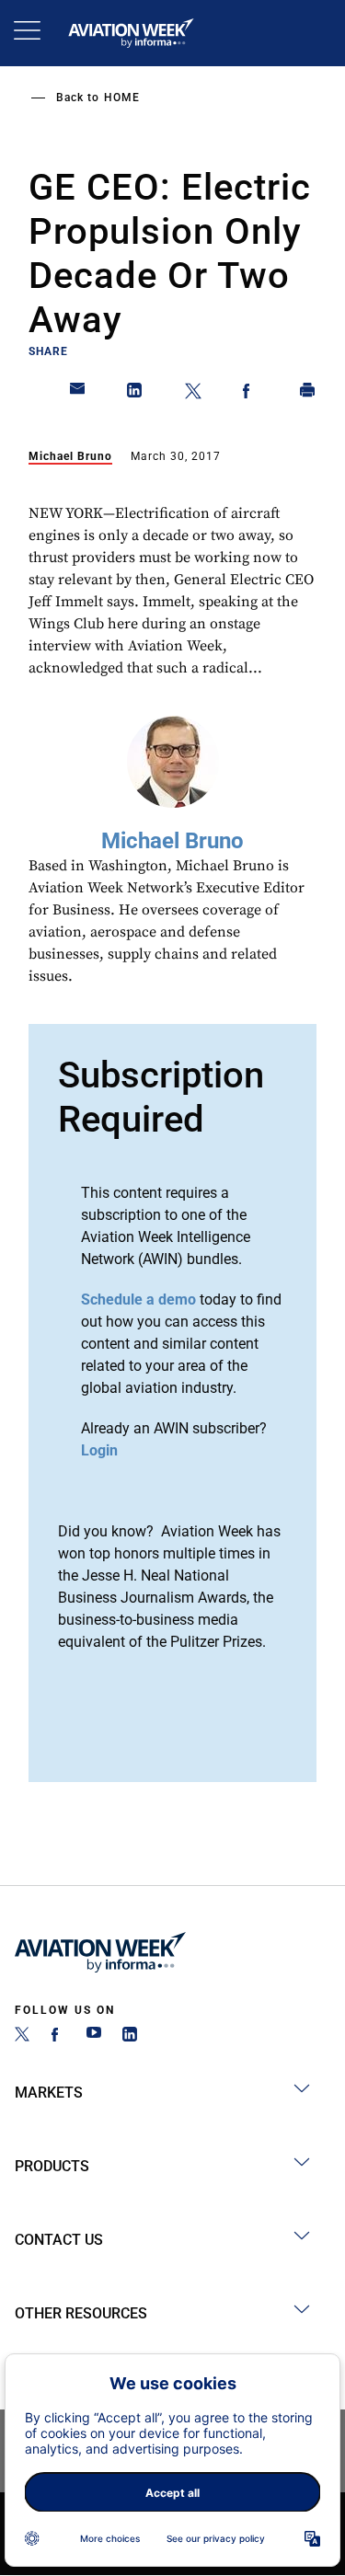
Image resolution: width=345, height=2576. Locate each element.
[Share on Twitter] (193, 394)
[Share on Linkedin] (135, 394)
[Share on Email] (78, 394)
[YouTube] (94, 2036)
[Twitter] (22, 2036)
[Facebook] (58, 2036)
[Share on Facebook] (250, 394)
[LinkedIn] (130, 2036)
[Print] (308, 394)
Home (122, 98)
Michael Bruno (70, 456)
